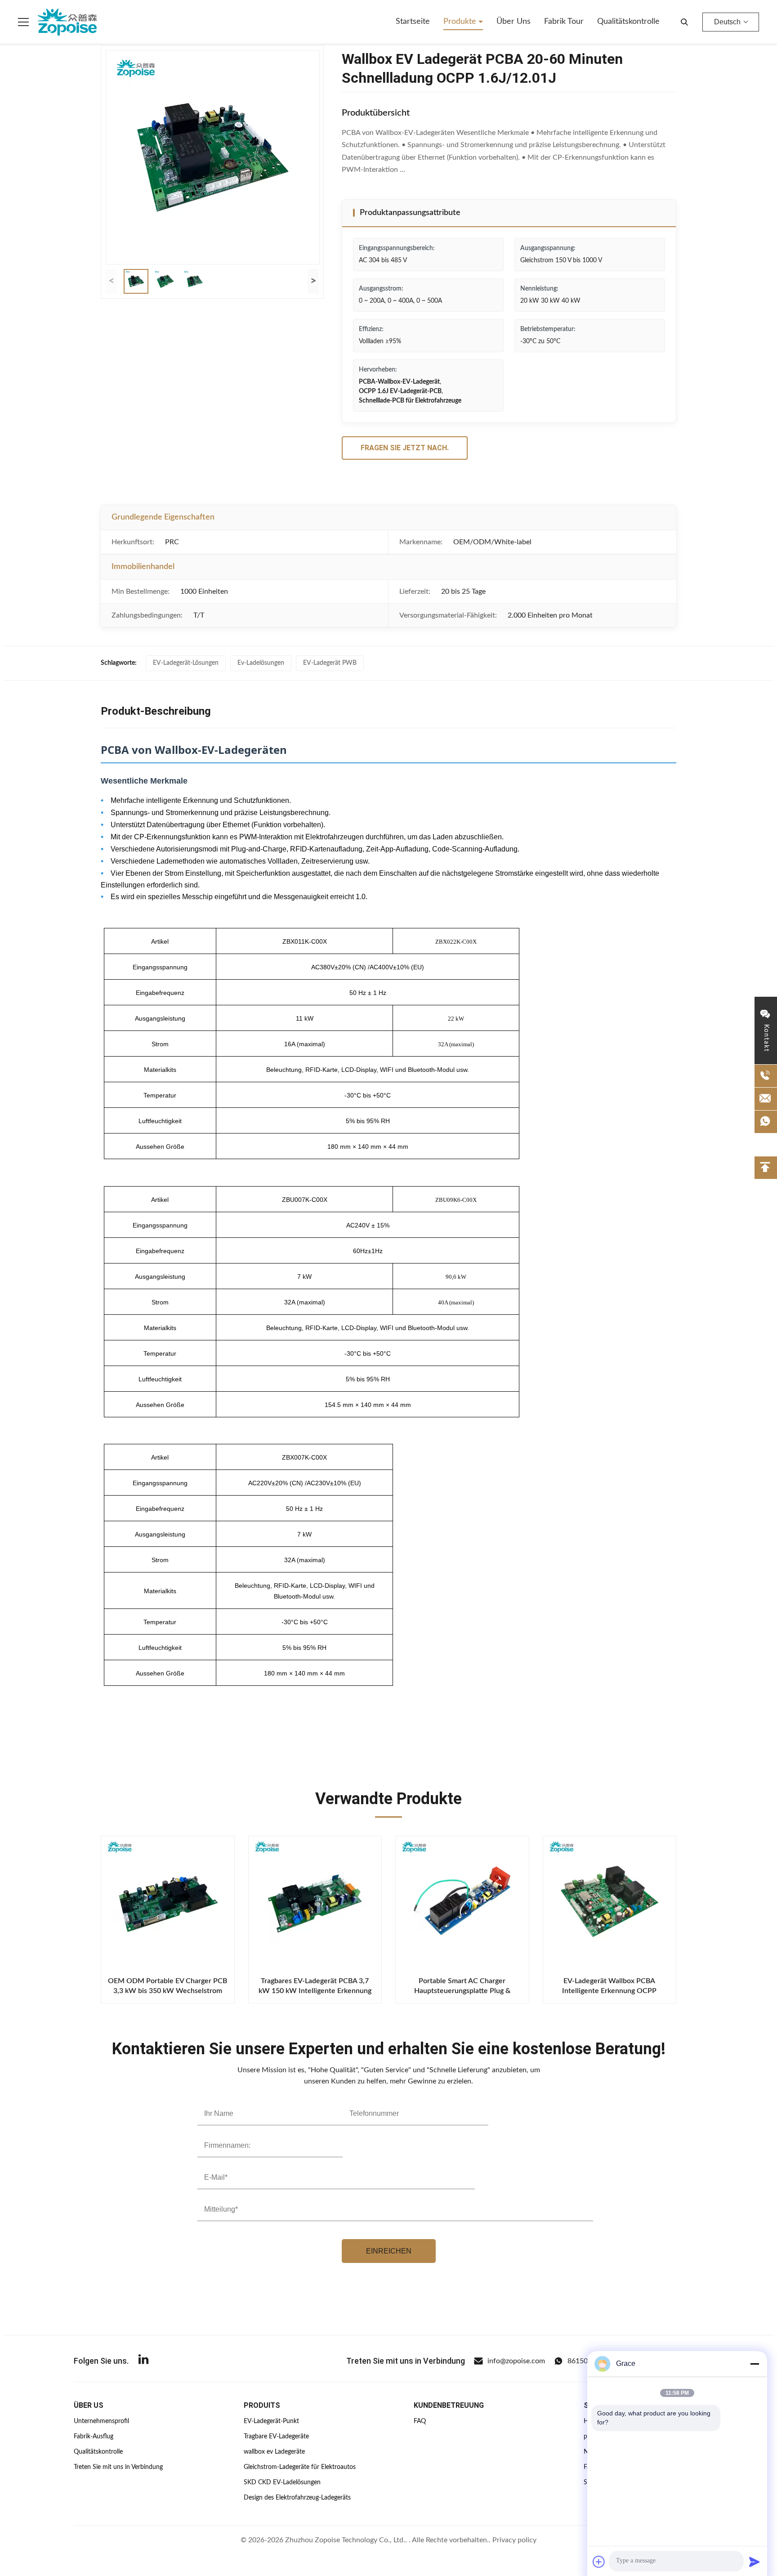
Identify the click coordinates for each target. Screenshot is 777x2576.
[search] (684, 22)
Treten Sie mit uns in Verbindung (118, 2467)
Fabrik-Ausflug (94, 2437)
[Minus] (755, 2364)
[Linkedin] (143, 2361)
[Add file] (599, 2562)
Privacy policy (514, 2540)
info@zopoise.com (516, 2361)
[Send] (755, 2562)
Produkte (461, 22)
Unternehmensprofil (101, 2421)
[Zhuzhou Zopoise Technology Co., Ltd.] (67, 22)
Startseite (413, 22)
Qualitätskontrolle (628, 22)
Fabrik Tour (564, 22)
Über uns (514, 22)
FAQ (420, 2421)
